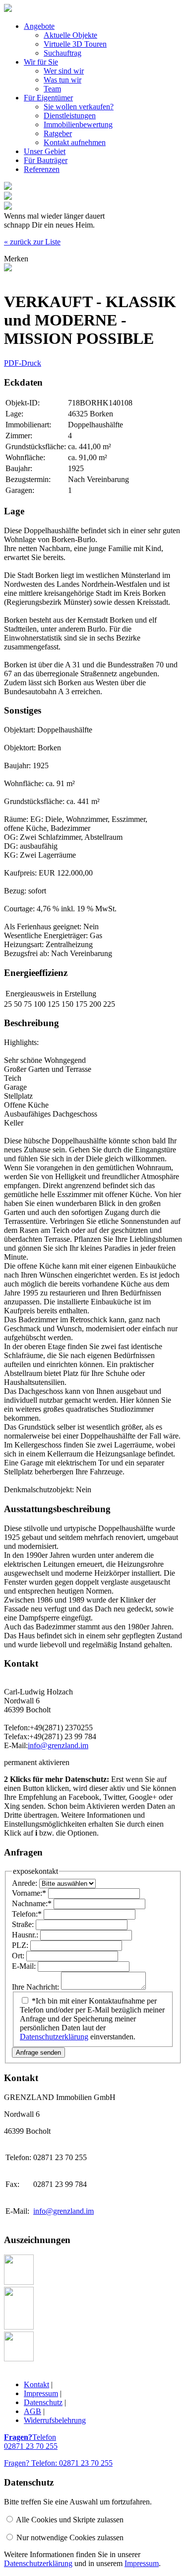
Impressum (41, 2393)
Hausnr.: (26, 1935)
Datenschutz (43, 2402)
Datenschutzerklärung (54, 2037)
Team (52, 89)
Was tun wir (62, 80)
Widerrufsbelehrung (55, 2420)
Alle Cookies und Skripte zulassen (70, 2520)
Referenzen (42, 169)
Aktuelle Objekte (70, 35)
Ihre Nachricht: (36, 1987)
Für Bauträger (46, 160)
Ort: (19, 1956)
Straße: (24, 1924)
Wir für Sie (41, 62)
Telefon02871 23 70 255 (31, 2442)
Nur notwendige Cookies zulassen (70, 2537)
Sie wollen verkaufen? (79, 107)
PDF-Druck (23, 363)
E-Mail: (25, 1966)
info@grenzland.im (58, 1745)
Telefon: (27, 1914)
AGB (32, 2411)
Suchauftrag (62, 53)
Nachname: (32, 1903)
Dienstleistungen (70, 116)
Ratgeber (58, 133)
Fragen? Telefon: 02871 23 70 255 (58, 2463)
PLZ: (21, 1945)
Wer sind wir (64, 71)
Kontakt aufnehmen (75, 142)
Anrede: (26, 1883)
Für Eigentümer (48, 98)
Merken (16, 259)
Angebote (39, 26)
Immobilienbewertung (78, 124)
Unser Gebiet (45, 151)
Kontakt (36, 2384)
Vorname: (29, 1893)
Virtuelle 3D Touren (75, 44)
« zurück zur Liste (32, 242)
